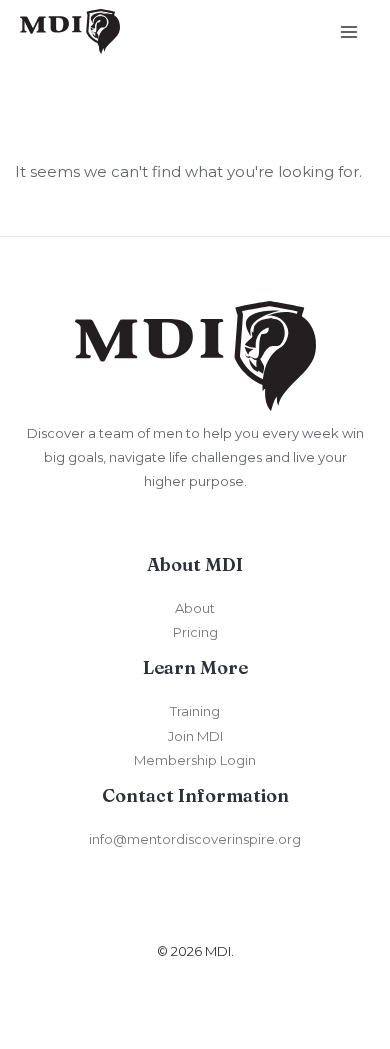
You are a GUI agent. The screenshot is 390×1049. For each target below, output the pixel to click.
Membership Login (195, 760)
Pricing (195, 632)
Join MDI (195, 736)
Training (195, 711)
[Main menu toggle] (349, 31)
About (195, 608)
